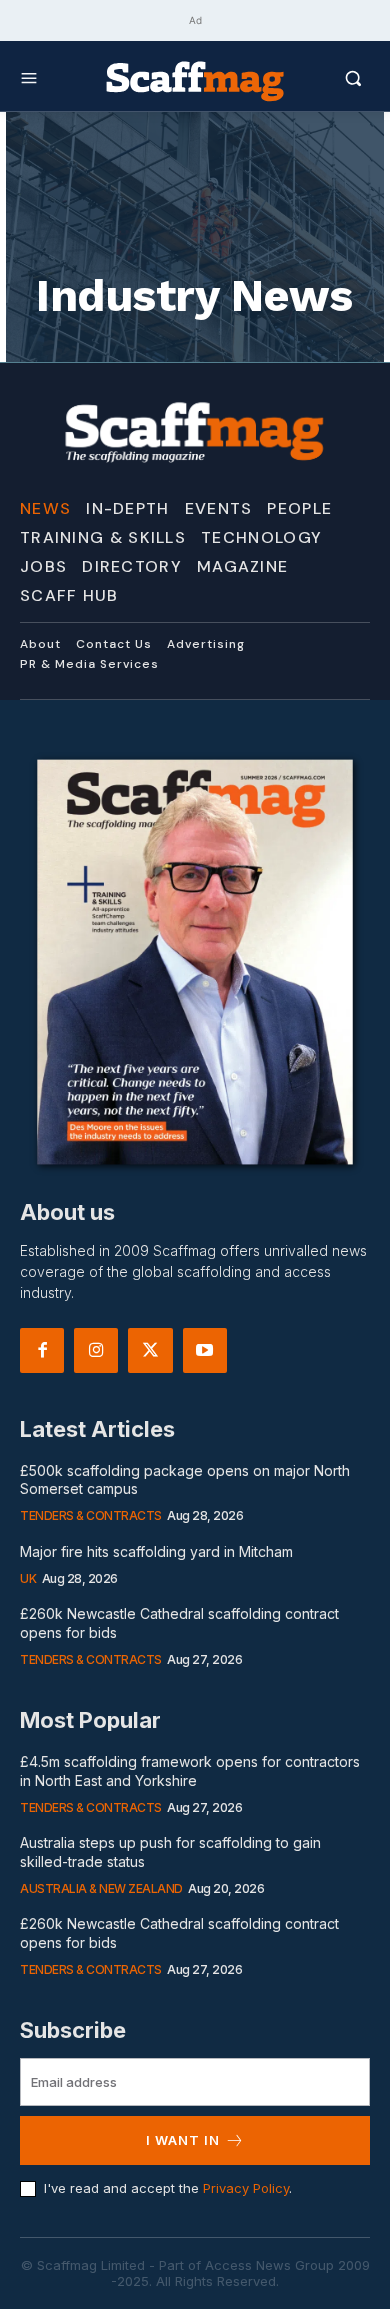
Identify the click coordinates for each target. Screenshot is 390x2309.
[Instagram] (96, 1350)
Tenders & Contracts (91, 1515)
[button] (327, 78)
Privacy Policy (246, 2188)
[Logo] (195, 80)
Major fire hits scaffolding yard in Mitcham (156, 1551)
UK (28, 1578)
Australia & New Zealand (101, 1888)
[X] (150, 1350)
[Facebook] (42, 1350)
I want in (183, 2140)
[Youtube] (205, 1350)
